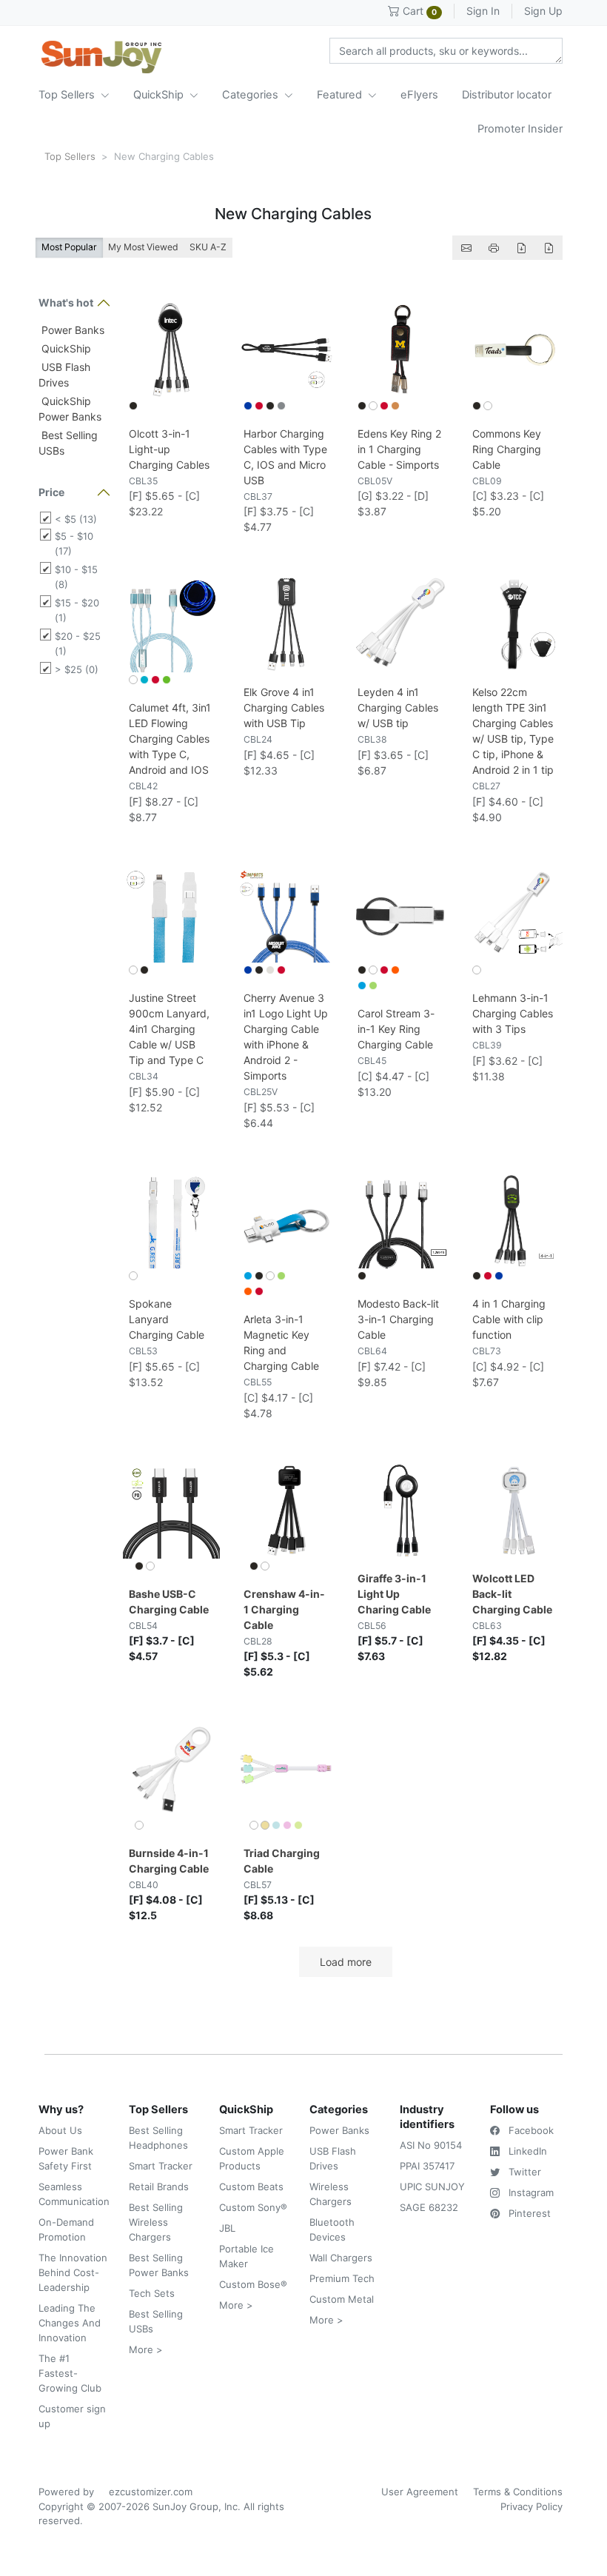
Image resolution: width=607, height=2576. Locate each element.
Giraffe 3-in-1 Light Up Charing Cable (394, 1594)
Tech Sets (152, 2293)
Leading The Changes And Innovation (70, 2323)
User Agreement (420, 2492)
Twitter (523, 2172)
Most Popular (69, 247)
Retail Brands (159, 2187)
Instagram (530, 2192)
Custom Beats (251, 2187)
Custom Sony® (253, 2207)
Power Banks (71, 330)
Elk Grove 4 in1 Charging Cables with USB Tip (284, 707)
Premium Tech (342, 2278)
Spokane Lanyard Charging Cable (167, 1319)
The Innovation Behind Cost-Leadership (73, 2272)
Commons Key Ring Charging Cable (507, 449)
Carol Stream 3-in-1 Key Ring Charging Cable (396, 1029)
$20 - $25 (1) (78, 643)
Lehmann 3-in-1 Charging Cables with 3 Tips (513, 1013)
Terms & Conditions (518, 2492)
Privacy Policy (531, 2506)
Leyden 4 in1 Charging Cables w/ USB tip (398, 707)
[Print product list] (494, 248)
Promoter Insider (520, 129)
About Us (60, 2130)
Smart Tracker (161, 2166)
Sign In (483, 11)
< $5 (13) (76, 519)
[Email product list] (466, 248)
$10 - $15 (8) (76, 577)
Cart (418, 11)
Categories (252, 95)
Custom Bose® (253, 2284)
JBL (227, 2228)
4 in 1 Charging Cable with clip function (509, 1319)
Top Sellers (68, 95)
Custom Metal (342, 2299)
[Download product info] (549, 248)
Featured (341, 95)
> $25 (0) (77, 669)
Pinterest (528, 2213)
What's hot (66, 302)
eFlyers (419, 95)
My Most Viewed (143, 247)
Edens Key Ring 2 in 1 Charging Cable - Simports (399, 449)
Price (51, 492)
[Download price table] (521, 248)
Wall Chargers (341, 2258)
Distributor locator (507, 95)
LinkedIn (526, 2151)
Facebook (530, 2130)
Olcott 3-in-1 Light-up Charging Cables (169, 449)
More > (146, 2349)
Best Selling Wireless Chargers (156, 2222)
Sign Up (543, 11)
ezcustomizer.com (151, 2492)
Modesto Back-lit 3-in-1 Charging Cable (398, 1319)
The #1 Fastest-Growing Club (70, 2373)
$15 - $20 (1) (77, 610)
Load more (346, 1962)
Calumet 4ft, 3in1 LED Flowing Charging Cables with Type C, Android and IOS (170, 739)
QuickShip (160, 95)
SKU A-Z (208, 247)
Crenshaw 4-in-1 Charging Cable (284, 1609)
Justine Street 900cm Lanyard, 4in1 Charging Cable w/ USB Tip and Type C (169, 1029)
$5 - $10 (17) (74, 543)
